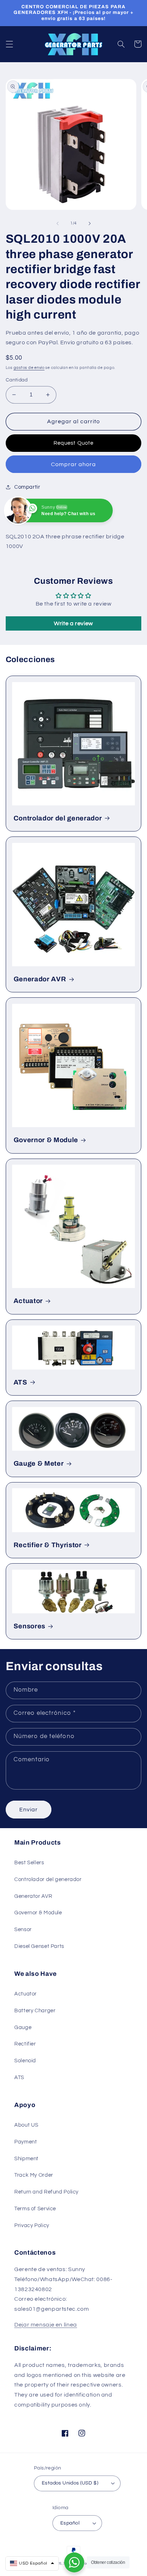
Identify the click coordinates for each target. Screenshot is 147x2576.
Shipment (26, 2159)
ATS (21, 1382)
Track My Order (34, 2175)
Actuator (28, 1301)
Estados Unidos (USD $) (70, 2483)
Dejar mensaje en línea (46, 2325)
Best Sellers (29, 1863)
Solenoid (25, 2061)
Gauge (23, 2027)
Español (70, 2523)
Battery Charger (35, 2011)
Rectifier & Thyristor (48, 1545)
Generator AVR (33, 1896)
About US (26, 2125)
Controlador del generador (58, 818)
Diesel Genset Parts (39, 1946)
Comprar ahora (74, 464)
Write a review (73, 623)
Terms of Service (35, 2209)
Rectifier (25, 2044)
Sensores (29, 1626)
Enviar (29, 1810)
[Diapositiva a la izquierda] (57, 223)
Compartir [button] (27, 487)
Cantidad (17, 380)
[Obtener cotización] (74, 2562)
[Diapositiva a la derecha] (90, 223)
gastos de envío (29, 368)
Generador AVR (40, 979)
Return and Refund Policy (46, 2192)
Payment (26, 2142)
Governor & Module (46, 1140)
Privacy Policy (32, 2225)
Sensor (23, 1929)
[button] (9, 44)
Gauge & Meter (39, 1464)
